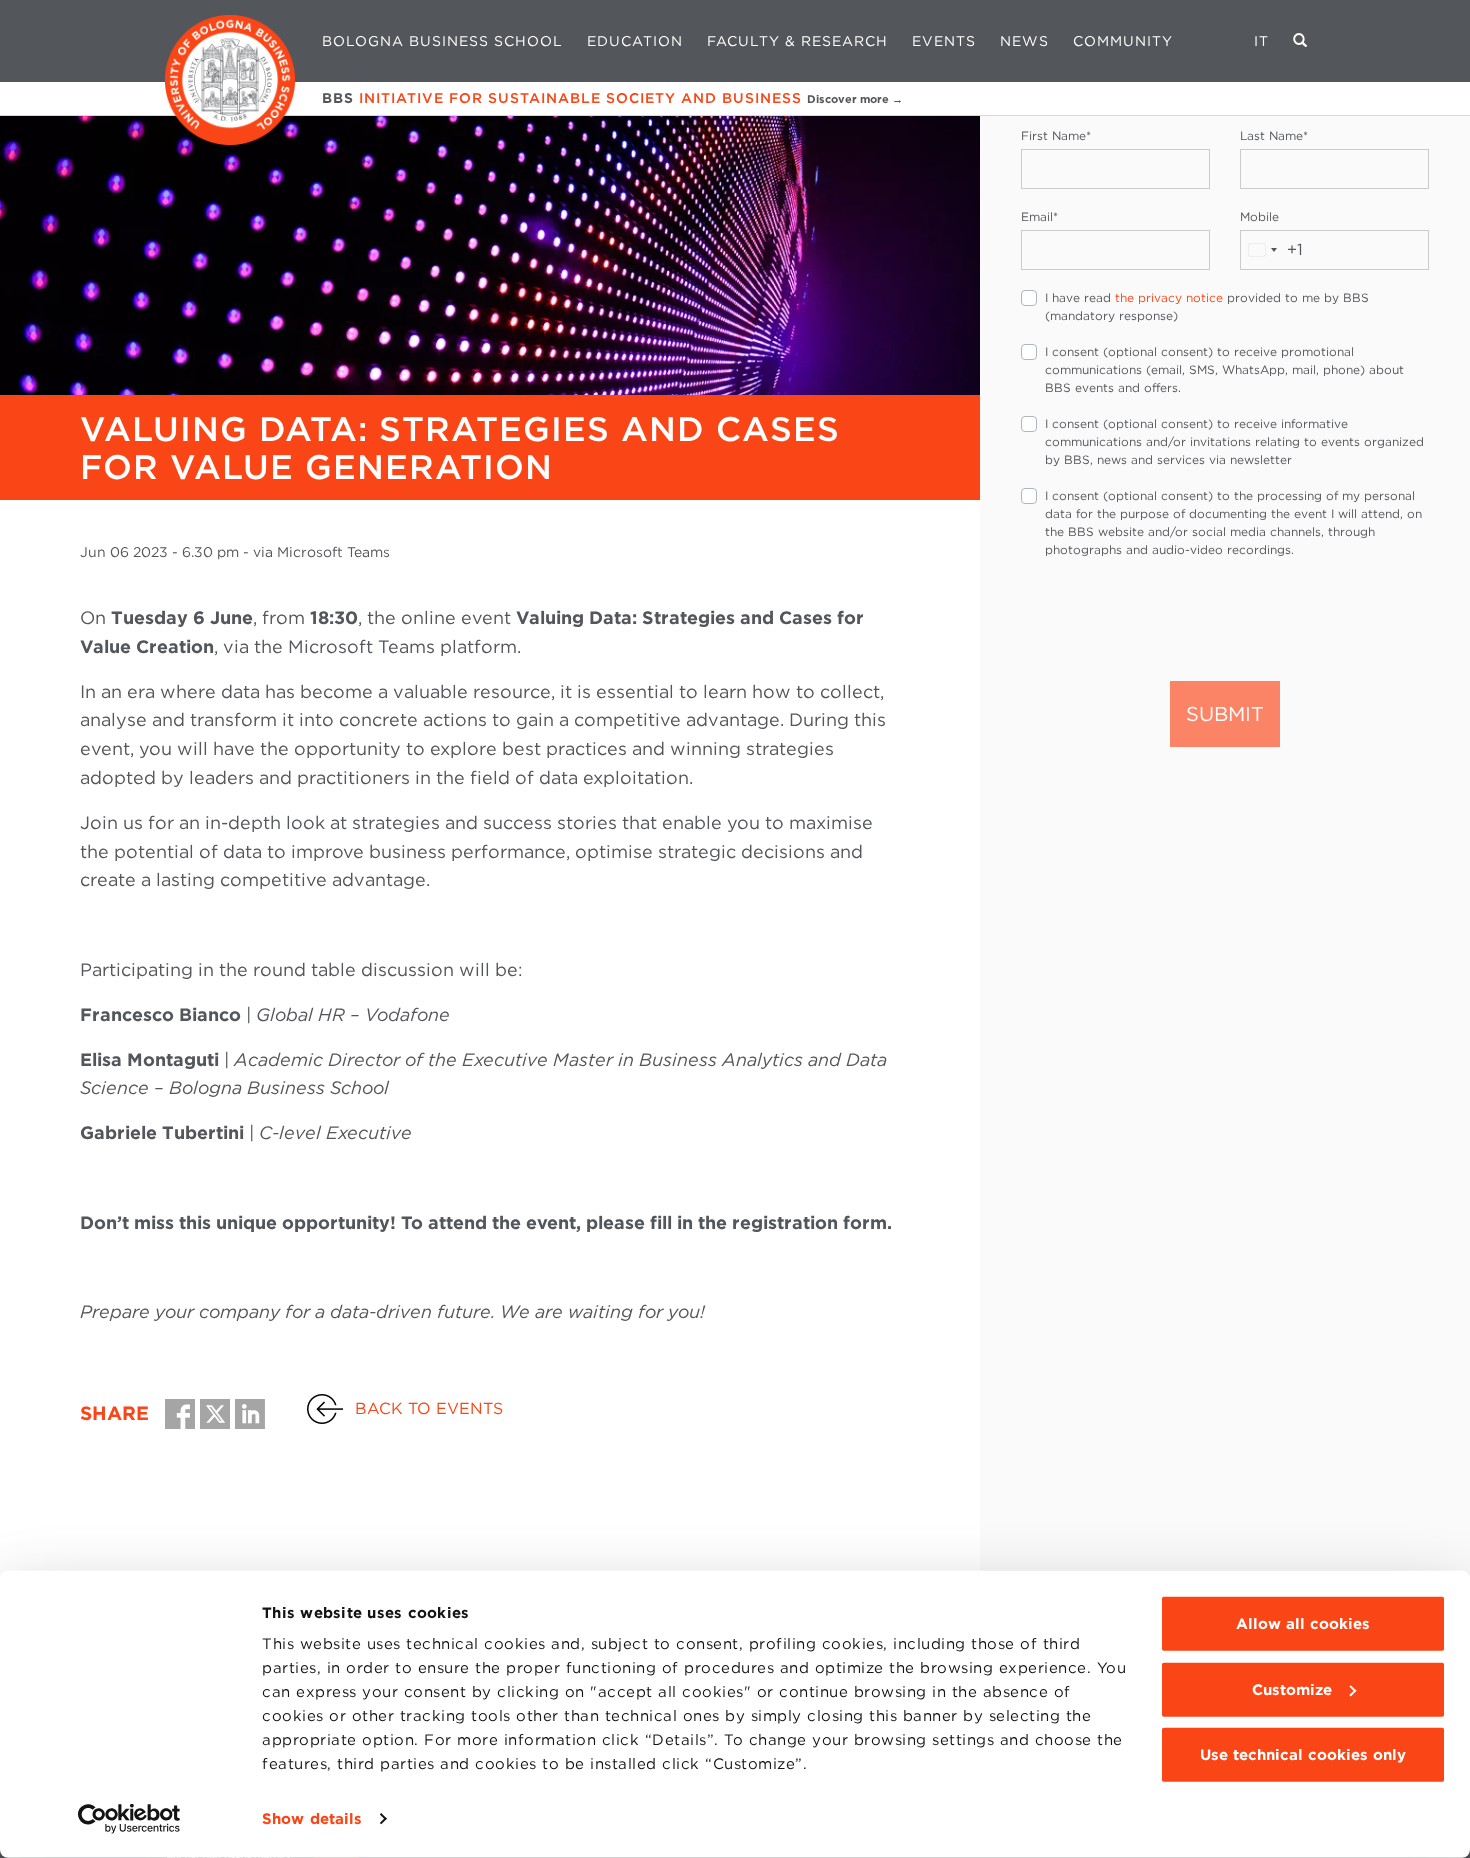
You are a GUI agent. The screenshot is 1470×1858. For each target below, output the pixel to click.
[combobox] (1272, 250)
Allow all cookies (1303, 1624)
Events (944, 41)
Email (1039, 216)
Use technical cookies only (1303, 1755)
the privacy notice (1169, 297)
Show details (312, 1819)
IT (1261, 41)
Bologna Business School (442, 41)
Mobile (1259, 216)
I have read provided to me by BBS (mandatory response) (1207, 306)
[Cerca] (1300, 41)
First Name (1056, 135)
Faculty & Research (797, 41)
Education (635, 41)
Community (1123, 41)
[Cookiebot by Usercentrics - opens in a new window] (129, 1819)
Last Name (1274, 135)
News (1024, 41)
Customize (1292, 1689)
